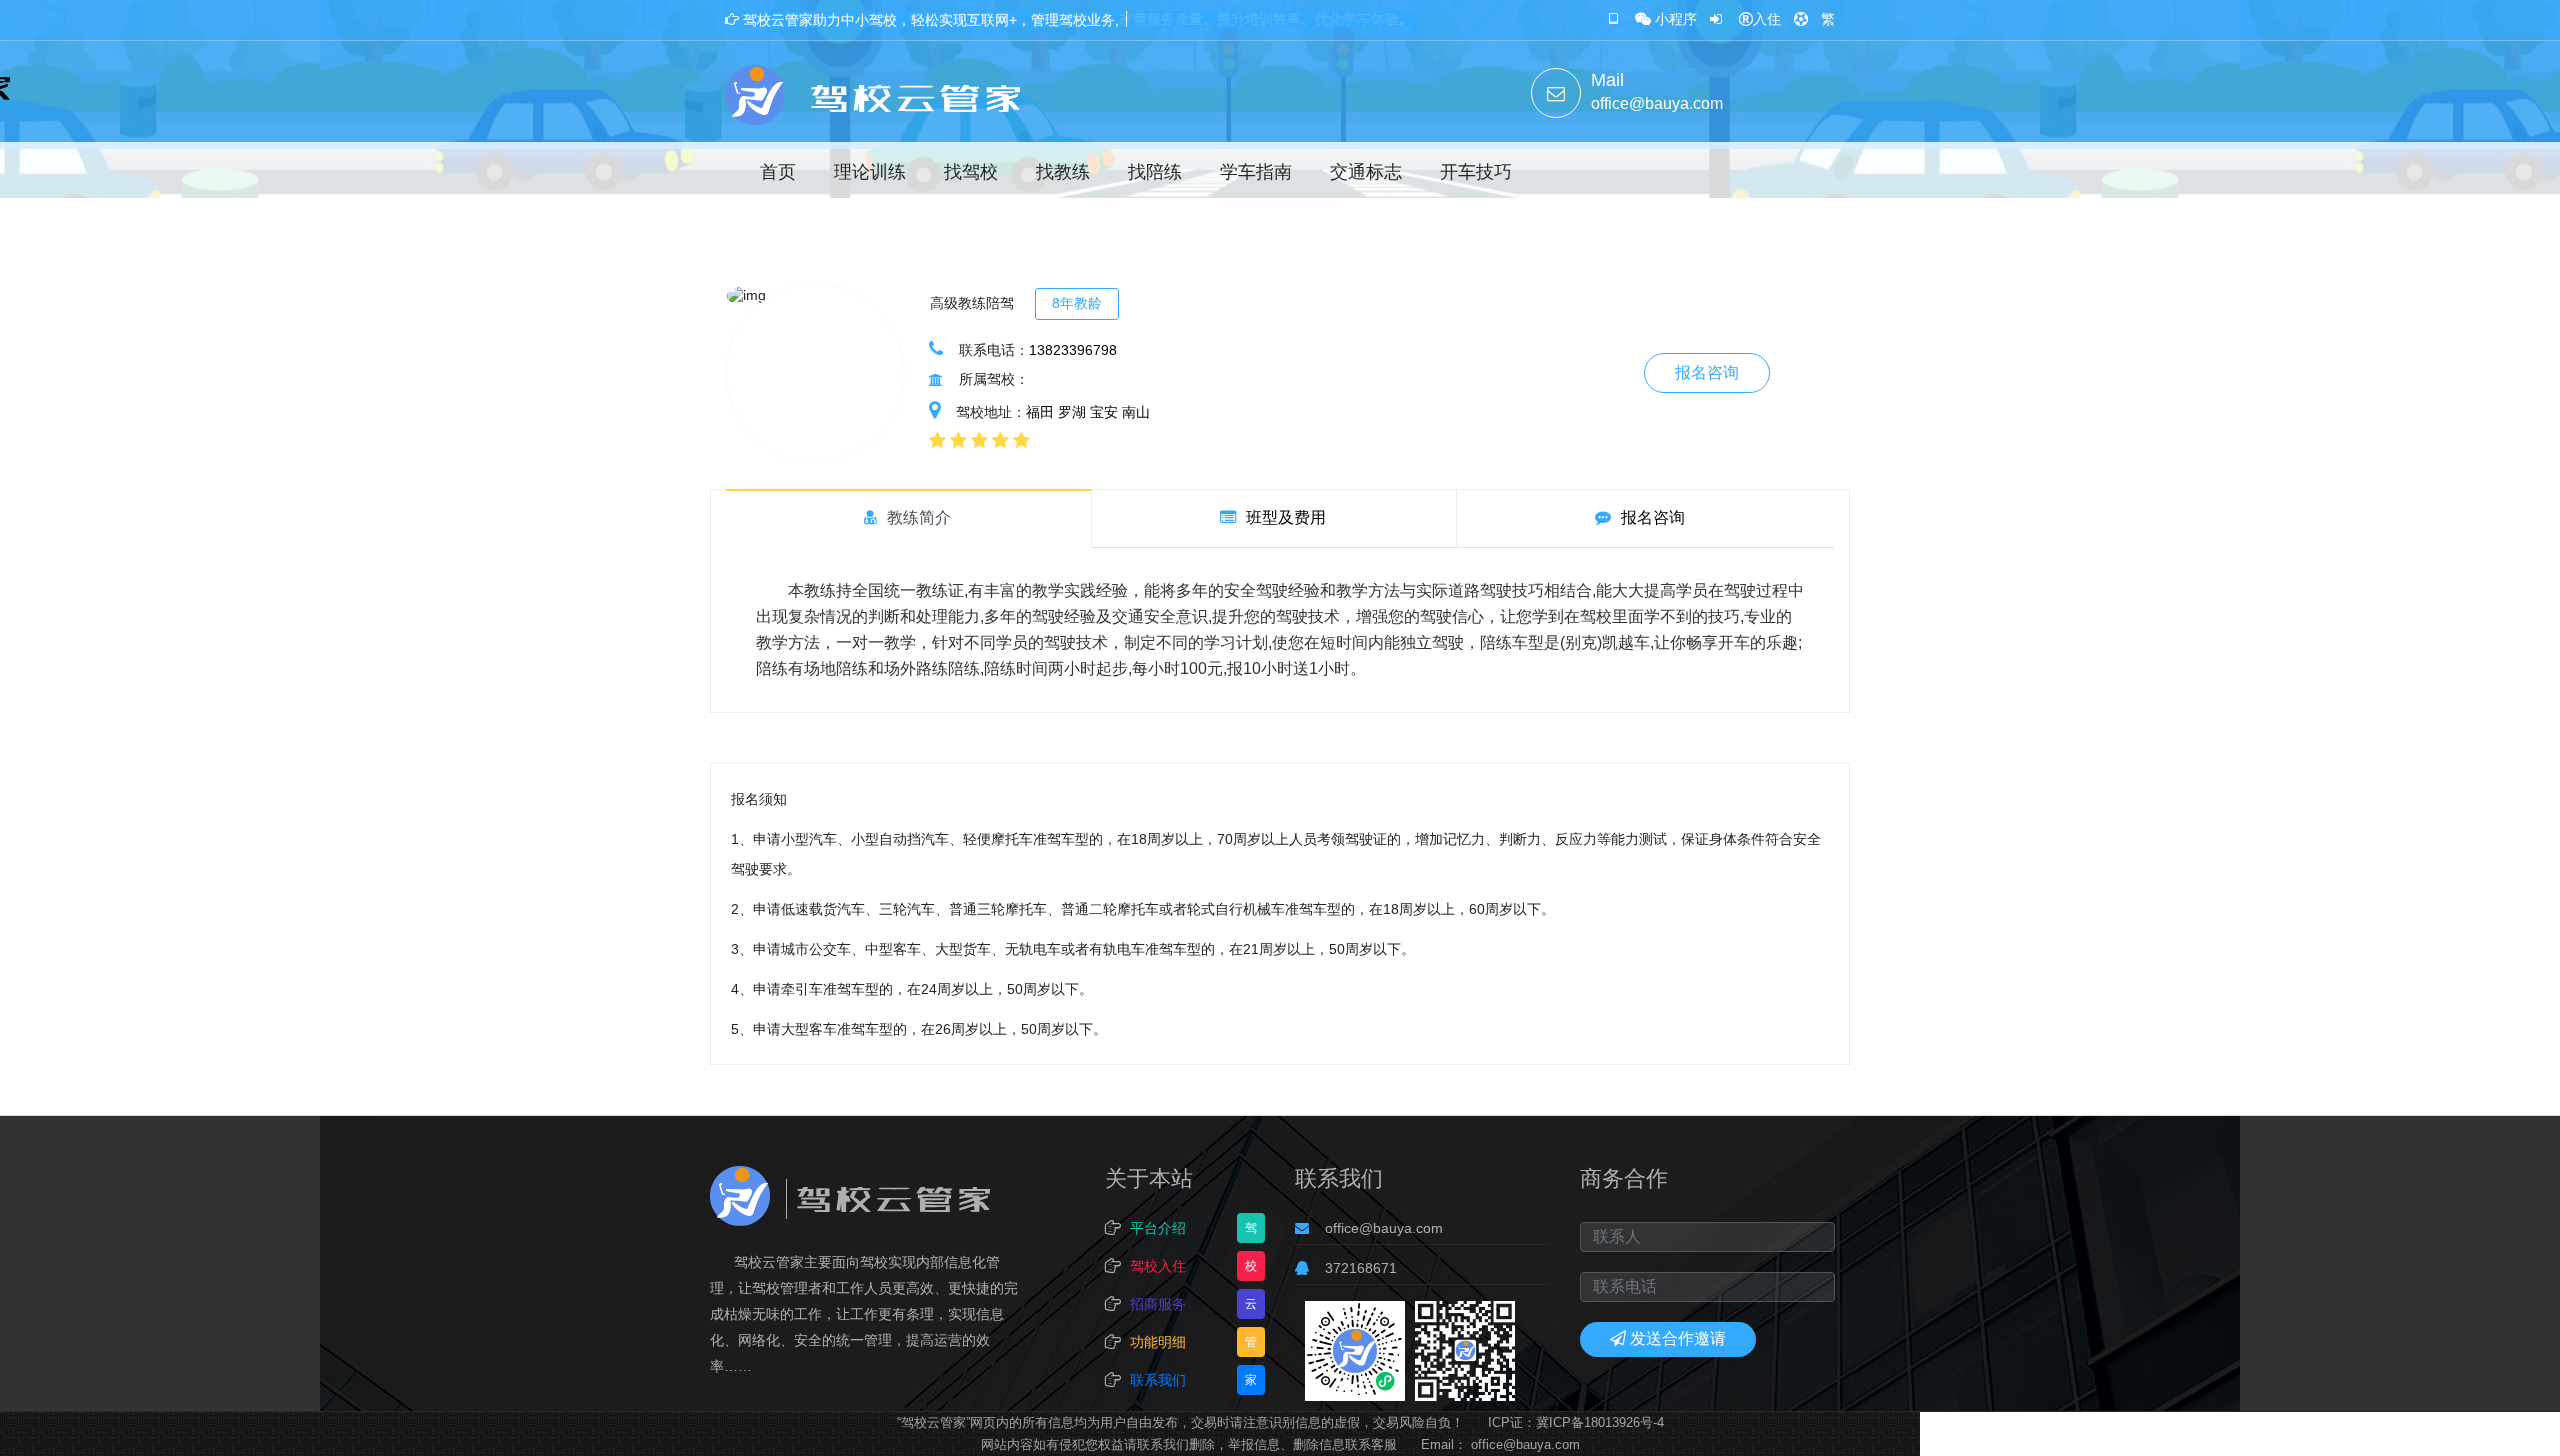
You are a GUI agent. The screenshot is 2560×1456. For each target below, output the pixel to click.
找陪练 (1155, 172)
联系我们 (1158, 1380)
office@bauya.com (1384, 1228)
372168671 (1361, 1268)
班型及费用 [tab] (1286, 517)
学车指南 (1256, 172)
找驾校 (971, 172)
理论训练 (870, 172)
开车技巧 (1476, 172)
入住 (1767, 19)
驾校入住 (1158, 1266)
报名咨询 (1707, 372)
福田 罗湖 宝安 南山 (1088, 412)
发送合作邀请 (1678, 1338)
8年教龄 (1077, 303)
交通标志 (1366, 172)
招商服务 (1158, 1304)
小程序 (1676, 19)
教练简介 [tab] (919, 517)
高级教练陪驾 (972, 303)
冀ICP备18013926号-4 (1600, 1422)
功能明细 (1158, 1342)
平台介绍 (1158, 1228)
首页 (778, 172)
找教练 (1063, 172)
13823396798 (1073, 350)
